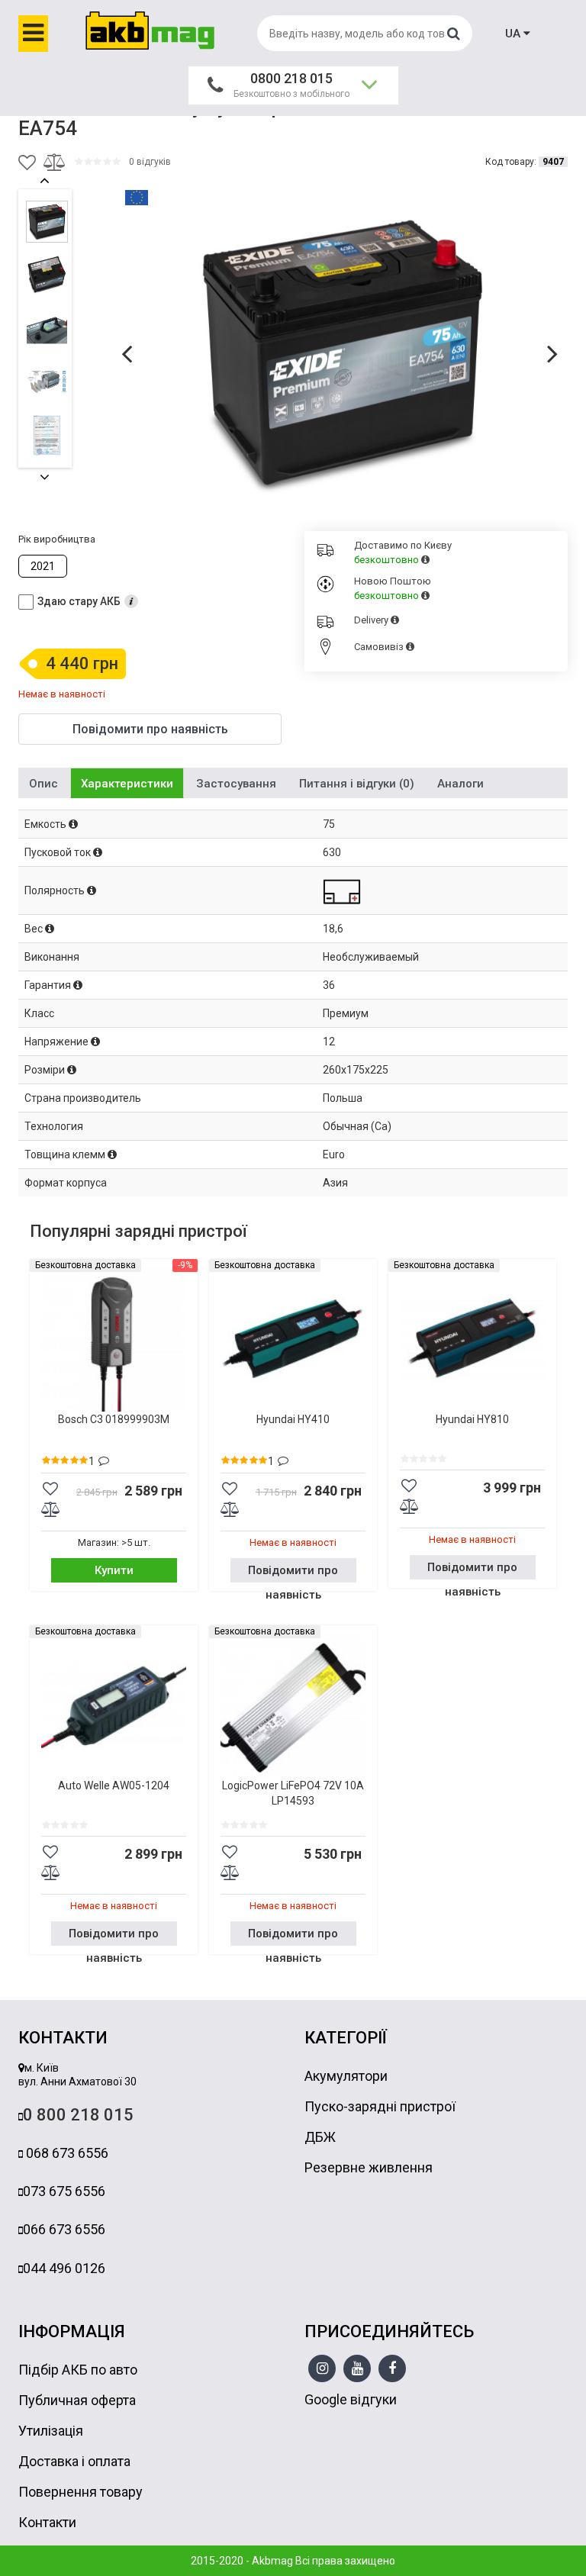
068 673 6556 (66, 2153)
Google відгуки (351, 2399)
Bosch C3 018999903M (114, 1419)
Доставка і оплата (74, 2461)
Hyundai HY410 (293, 1419)
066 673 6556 (64, 2229)
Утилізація (51, 2431)
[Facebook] (392, 2369)
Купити (114, 1570)
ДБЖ (320, 2137)
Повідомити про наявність (293, 1573)
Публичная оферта (77, 2400)
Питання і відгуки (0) (357, 784)
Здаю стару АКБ (79, 601)
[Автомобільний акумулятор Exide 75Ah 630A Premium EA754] (343, 353)
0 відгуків (150, 162)
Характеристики (127, 784)
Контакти (47, 2522)
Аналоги (460, 784)
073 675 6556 (64, 2191)
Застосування (236, 784)
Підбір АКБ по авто (78, 2370)
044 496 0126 (64, 2268)
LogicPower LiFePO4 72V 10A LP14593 (293, 1793)
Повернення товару (80, 2492)
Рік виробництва (57, 539)
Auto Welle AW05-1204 (114, 1785)
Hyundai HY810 (472, 1419)
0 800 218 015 (78, 2115)
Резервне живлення (369, 2167)
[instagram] (322, 2369)
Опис (43, 784)
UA (514, 34)
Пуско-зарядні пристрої (380, 2106)
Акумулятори (346, 2076)
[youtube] (357, 2369)
